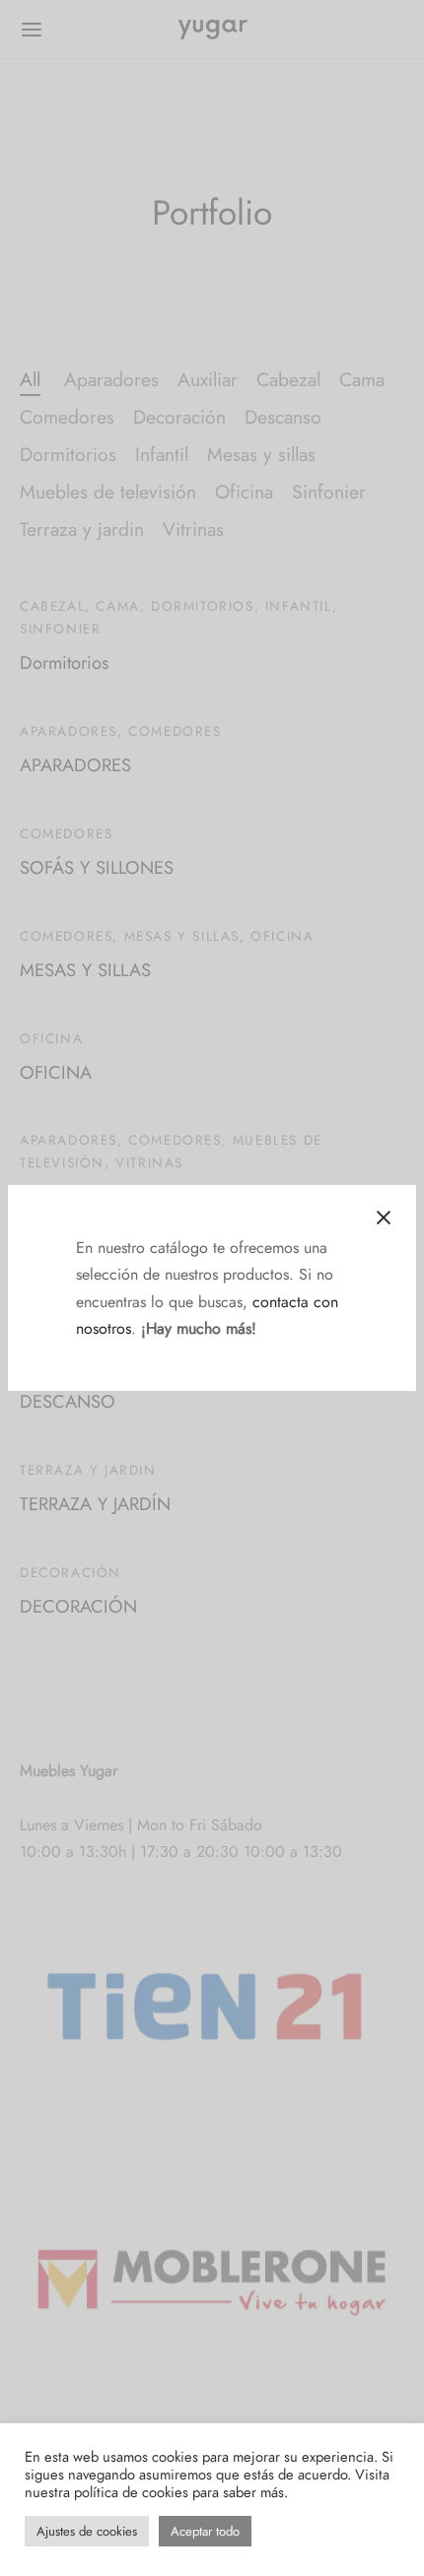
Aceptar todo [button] (205, 2531)
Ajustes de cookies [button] (87, 2531)
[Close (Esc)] (384, 1218)
